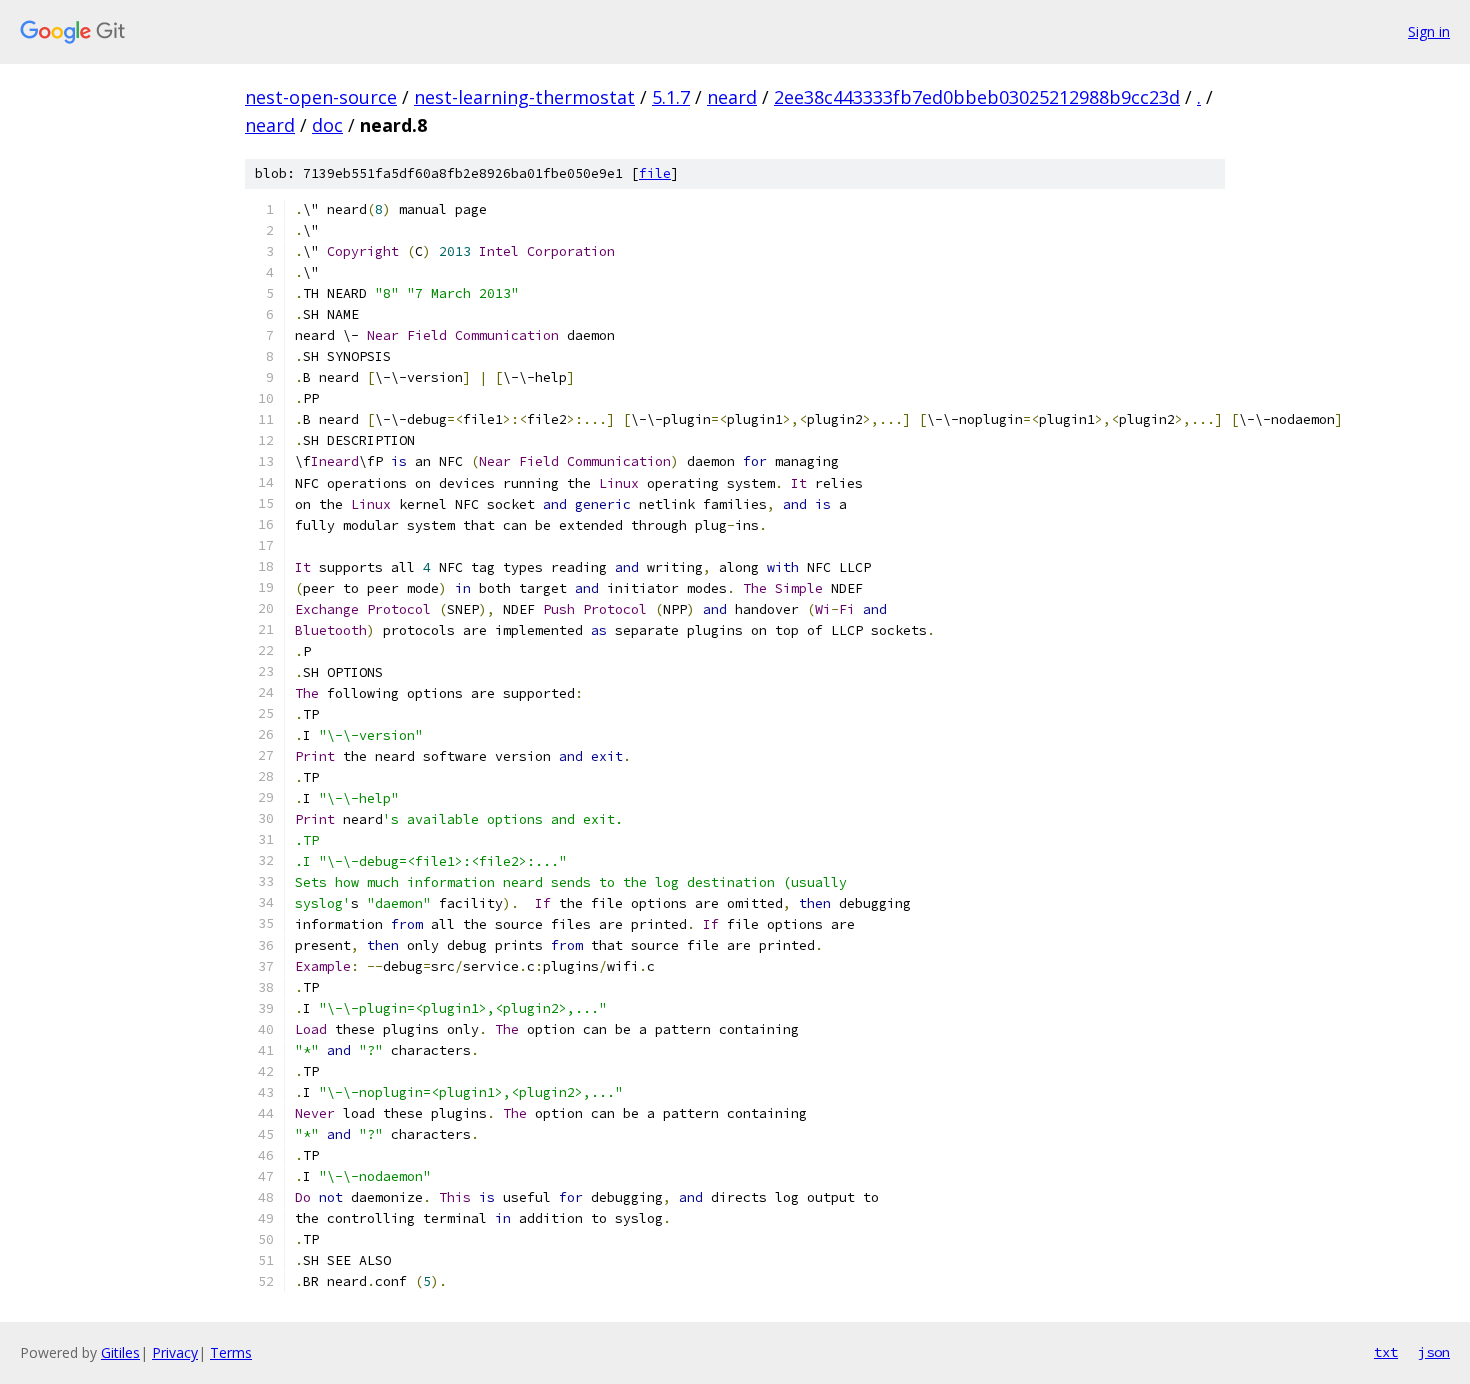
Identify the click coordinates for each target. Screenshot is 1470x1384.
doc (327, 125)
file (655, 173)
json (1434, 1352)
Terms (231, 1352)
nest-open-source (321, 97)
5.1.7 (671, 97)
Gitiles (120, 1352)
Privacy (175, 1352)
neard (732, 97)
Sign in (1429, 31)
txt (1386, 1352)
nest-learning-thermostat (524, 97)
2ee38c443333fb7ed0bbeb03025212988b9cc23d (977, 97)
